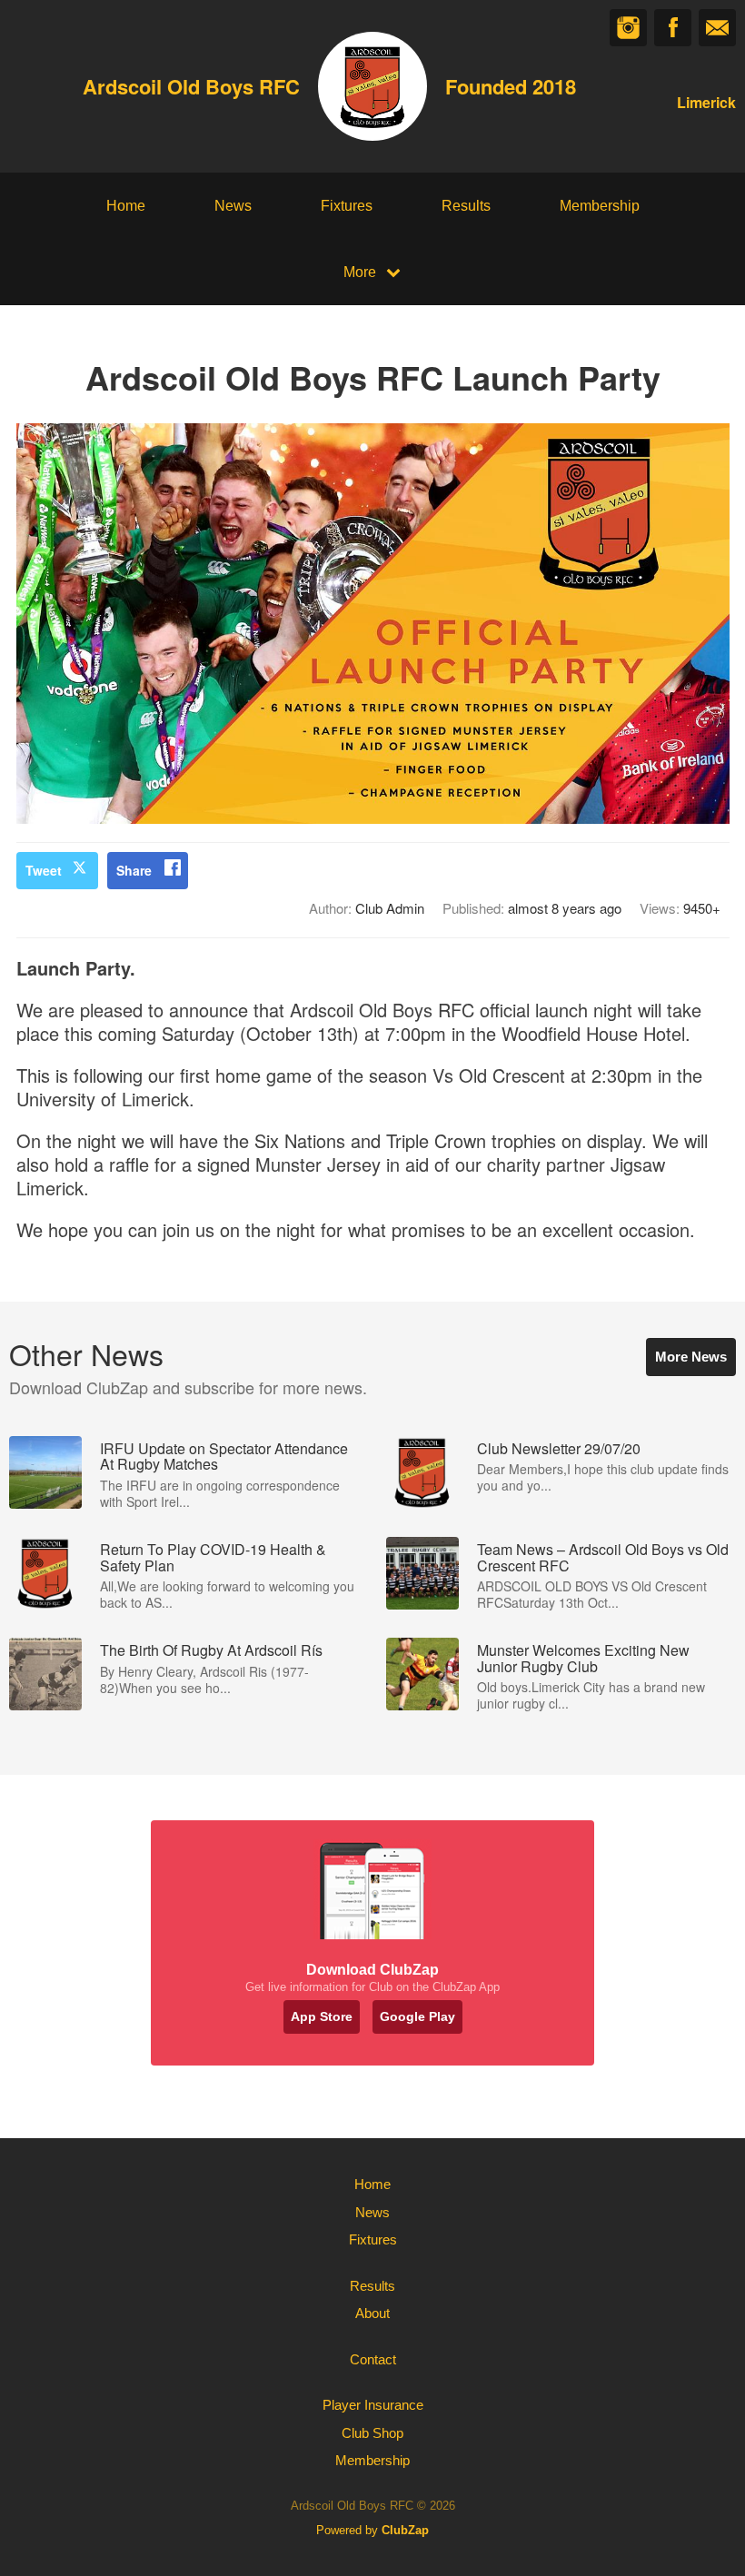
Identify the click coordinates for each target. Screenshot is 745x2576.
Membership (600, 206)
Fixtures (347, 206)
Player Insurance (373, 2405)
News (233, 206)
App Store (322, 2016)
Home (126, 206)
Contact (373, 2359)
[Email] (717, 28)
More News (691, 1357)
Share (134, 870)
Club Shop (372, 2433)
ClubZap (405, 2530)
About (372, 2313)
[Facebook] (673, 28)
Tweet (44, 870)
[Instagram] (628, 28)
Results (466, 206)
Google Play (417, 2016)
